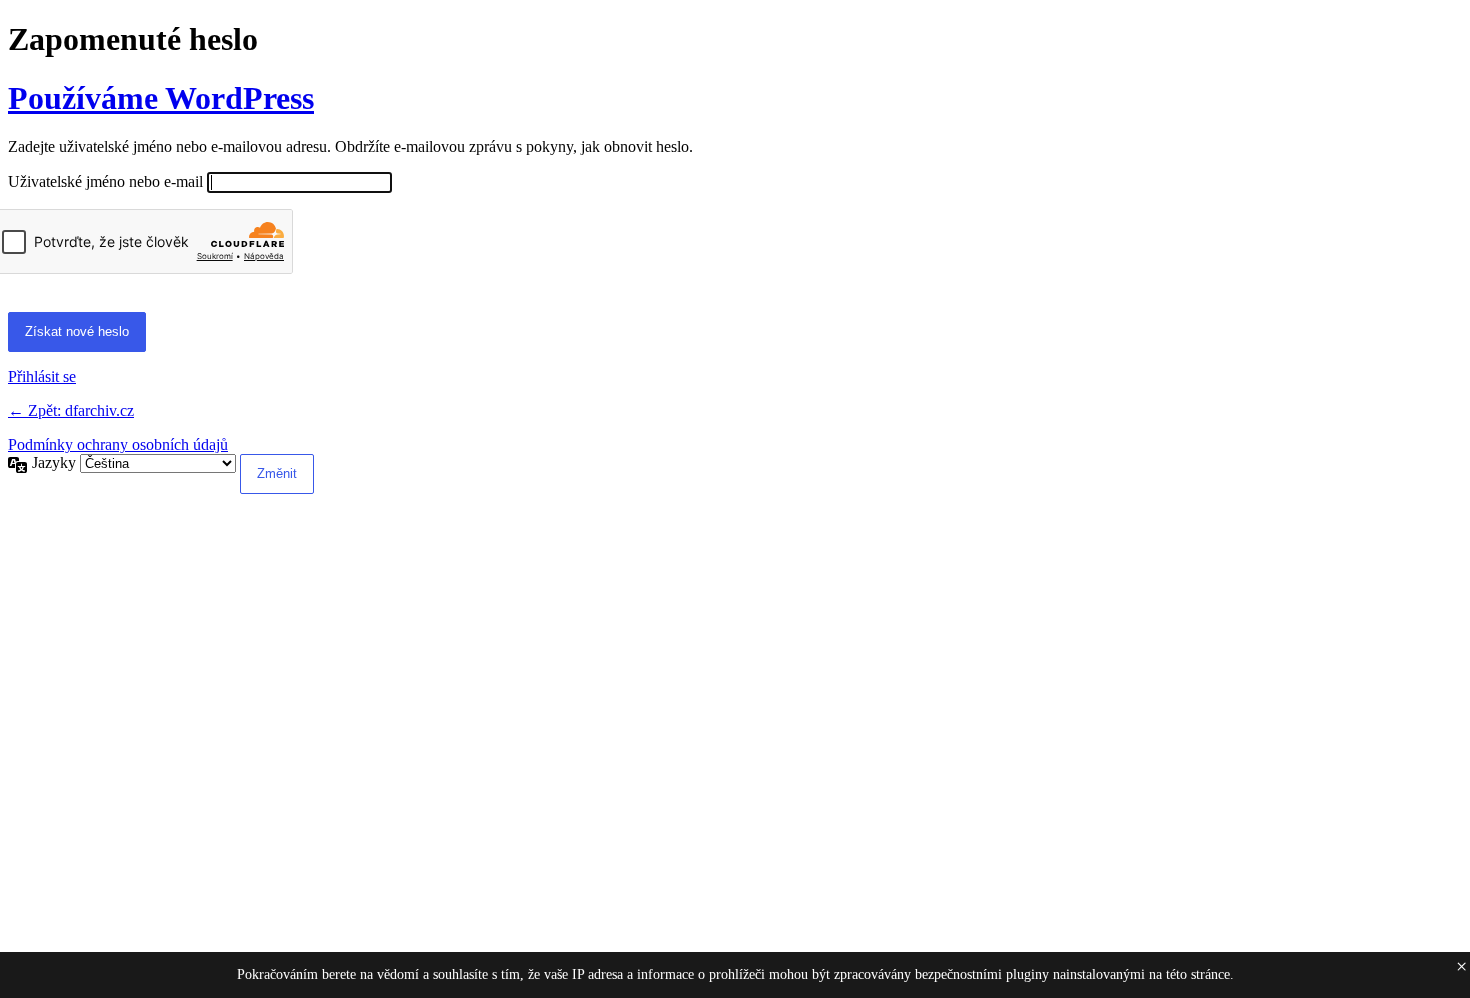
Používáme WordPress (161, 98)
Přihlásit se (42, 376)
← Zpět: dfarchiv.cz (71, 410)
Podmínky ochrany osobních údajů (118, 444)
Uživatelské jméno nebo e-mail (105, 181)
